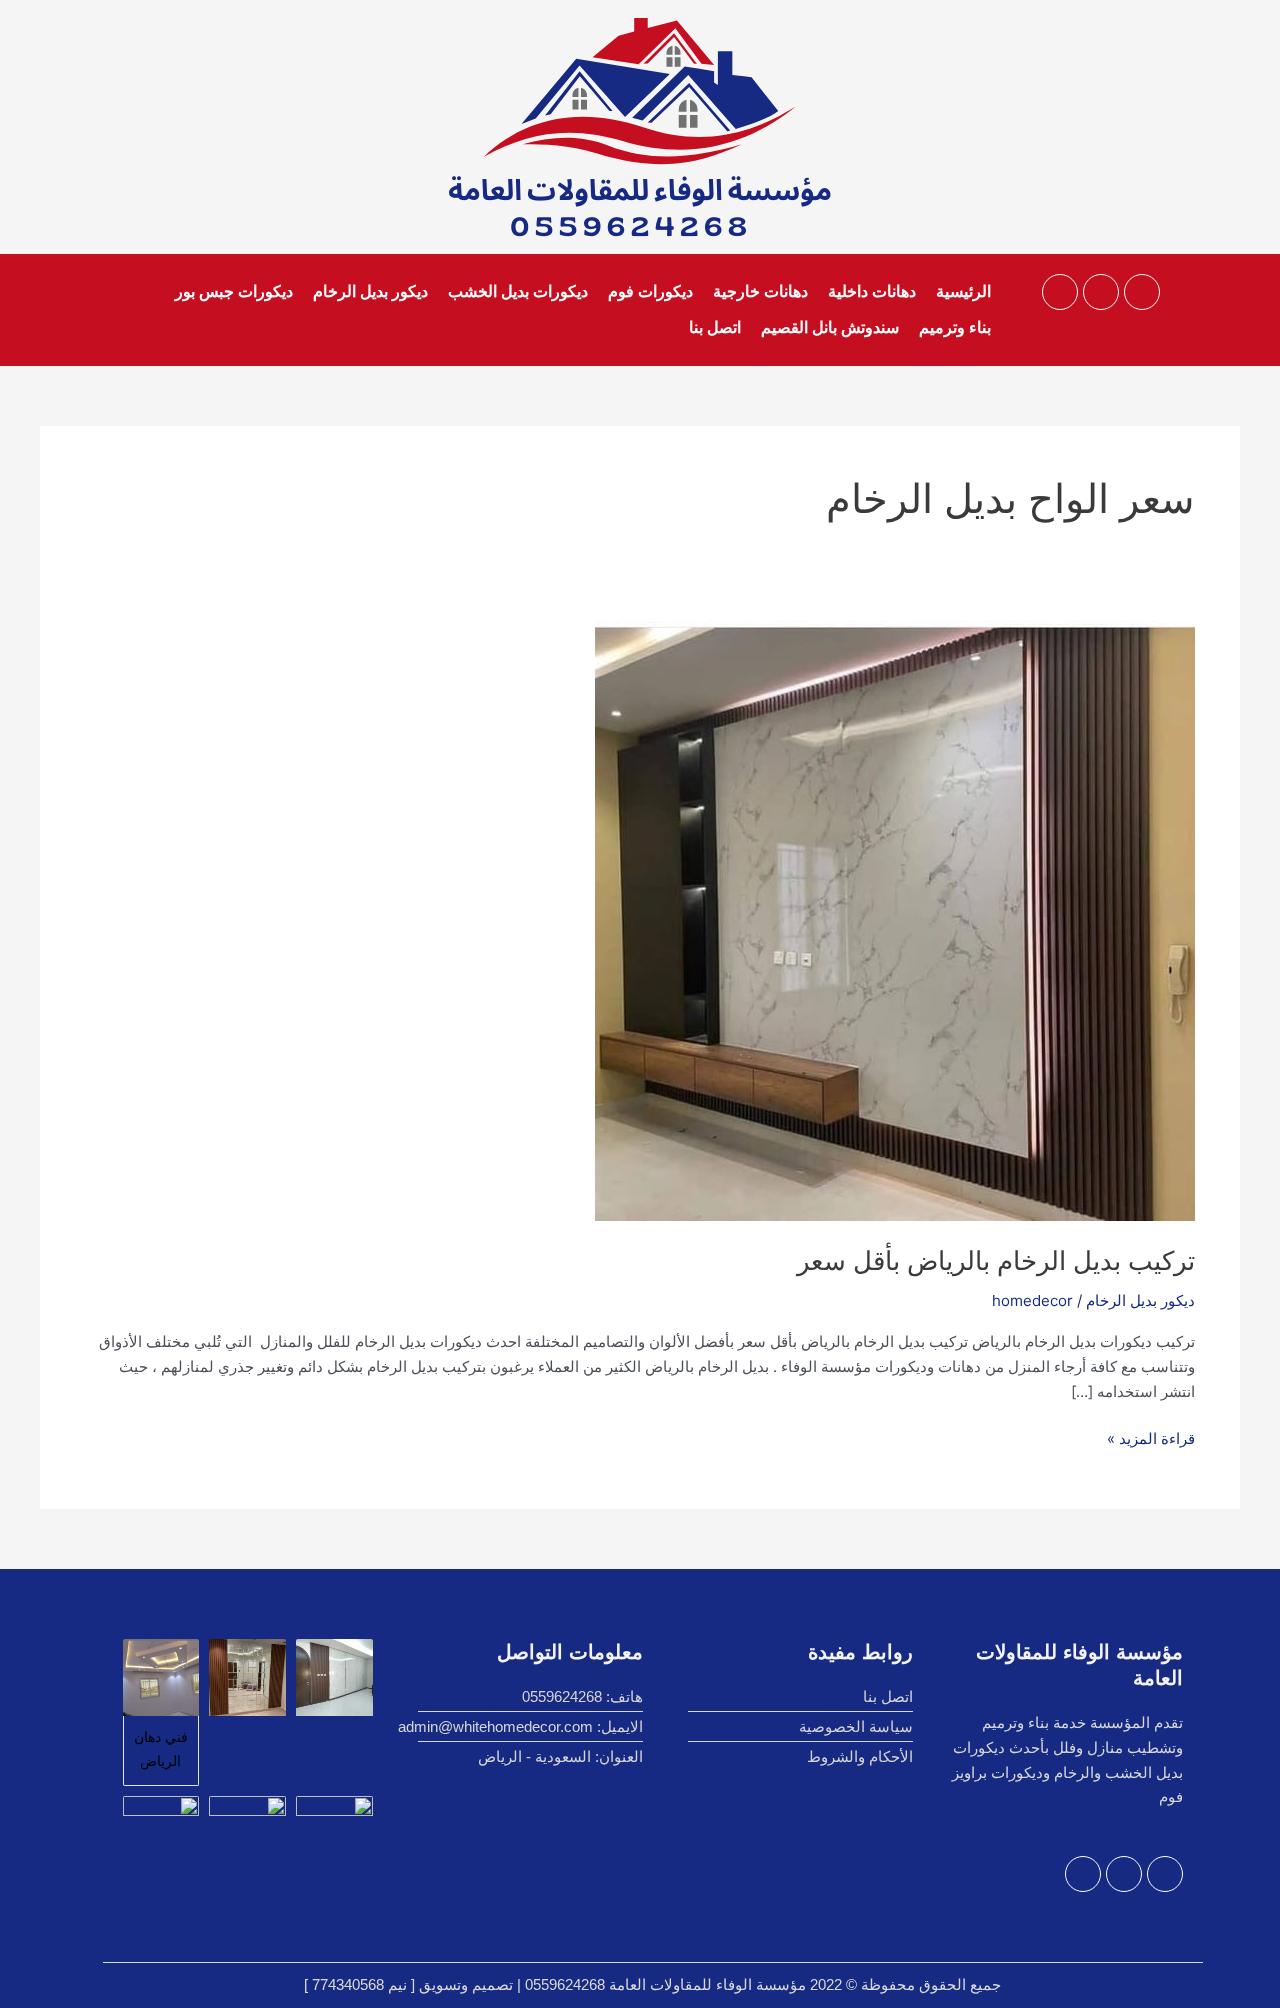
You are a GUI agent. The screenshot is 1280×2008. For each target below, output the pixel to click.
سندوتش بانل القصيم (830, 327)
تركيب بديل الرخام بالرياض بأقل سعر (996, 1260)
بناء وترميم (955, 327)
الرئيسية (963, 291)
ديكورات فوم (650, 291)
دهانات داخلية (872, 291)
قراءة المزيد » (1151, 1437)
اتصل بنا (715, 327)
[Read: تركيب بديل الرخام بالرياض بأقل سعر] (895, 919)
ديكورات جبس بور (234, 291)
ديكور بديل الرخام (370, 291)
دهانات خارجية (760, 291)
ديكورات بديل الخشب (518, 291)
